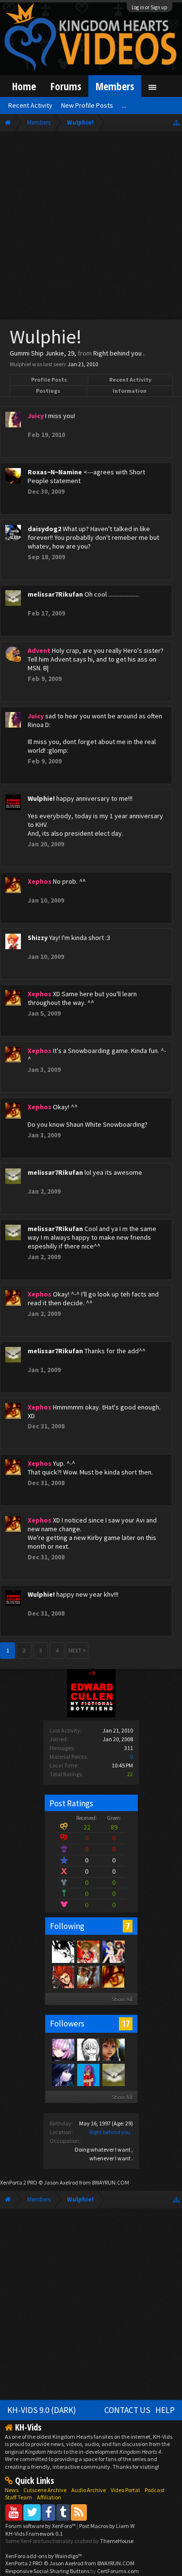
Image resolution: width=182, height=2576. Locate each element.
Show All (122, 1999)
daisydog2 (44, 529)
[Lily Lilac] (63, 2074)
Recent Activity (130, 380)
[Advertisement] (91, 228)
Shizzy (38, 938)
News (12, 2490)
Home (24, 86)
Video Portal (125, 2490)
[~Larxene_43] (88, 2074)
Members (115, 86)
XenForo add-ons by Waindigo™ (44, 2556)
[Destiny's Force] (113, 1951)
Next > (77, 1650)
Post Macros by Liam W (107, 2526)
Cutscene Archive (45, 2490)
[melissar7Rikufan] (113, 2074)
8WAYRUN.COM (110, 2182)
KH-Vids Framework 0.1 (34, 2534)
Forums (66, 86)
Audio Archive (89, 2490)
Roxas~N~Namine (55, 472)
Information (130, 391)
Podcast (155, 2490)
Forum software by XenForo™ (41, 2526)
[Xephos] (113, 1977)
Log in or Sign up (149, 7)
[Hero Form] (88, 1951)
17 (126, 2024)
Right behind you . (111, 2132)
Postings (48, 391)
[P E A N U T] (113, 2049)
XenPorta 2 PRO (19, 2182)
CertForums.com (118, 2571)
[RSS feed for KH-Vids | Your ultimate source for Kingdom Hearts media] (79, 2512)
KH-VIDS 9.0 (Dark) (42, 2410)
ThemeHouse (117, 2541)
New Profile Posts (87, 105)
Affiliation (49, 2497)
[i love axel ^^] (63, 1977)
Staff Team (18, 2497)
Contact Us (127, 2410)
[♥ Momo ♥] (63, 2049)
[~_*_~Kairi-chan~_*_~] (88, 2049)
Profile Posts (49, 380)
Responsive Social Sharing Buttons (47, 2571)
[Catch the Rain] (88, 1977)
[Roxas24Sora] (63, 1951)
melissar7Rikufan (55, 594)
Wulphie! (41, 798)
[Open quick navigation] (176, 122)
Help (165, 2410)
